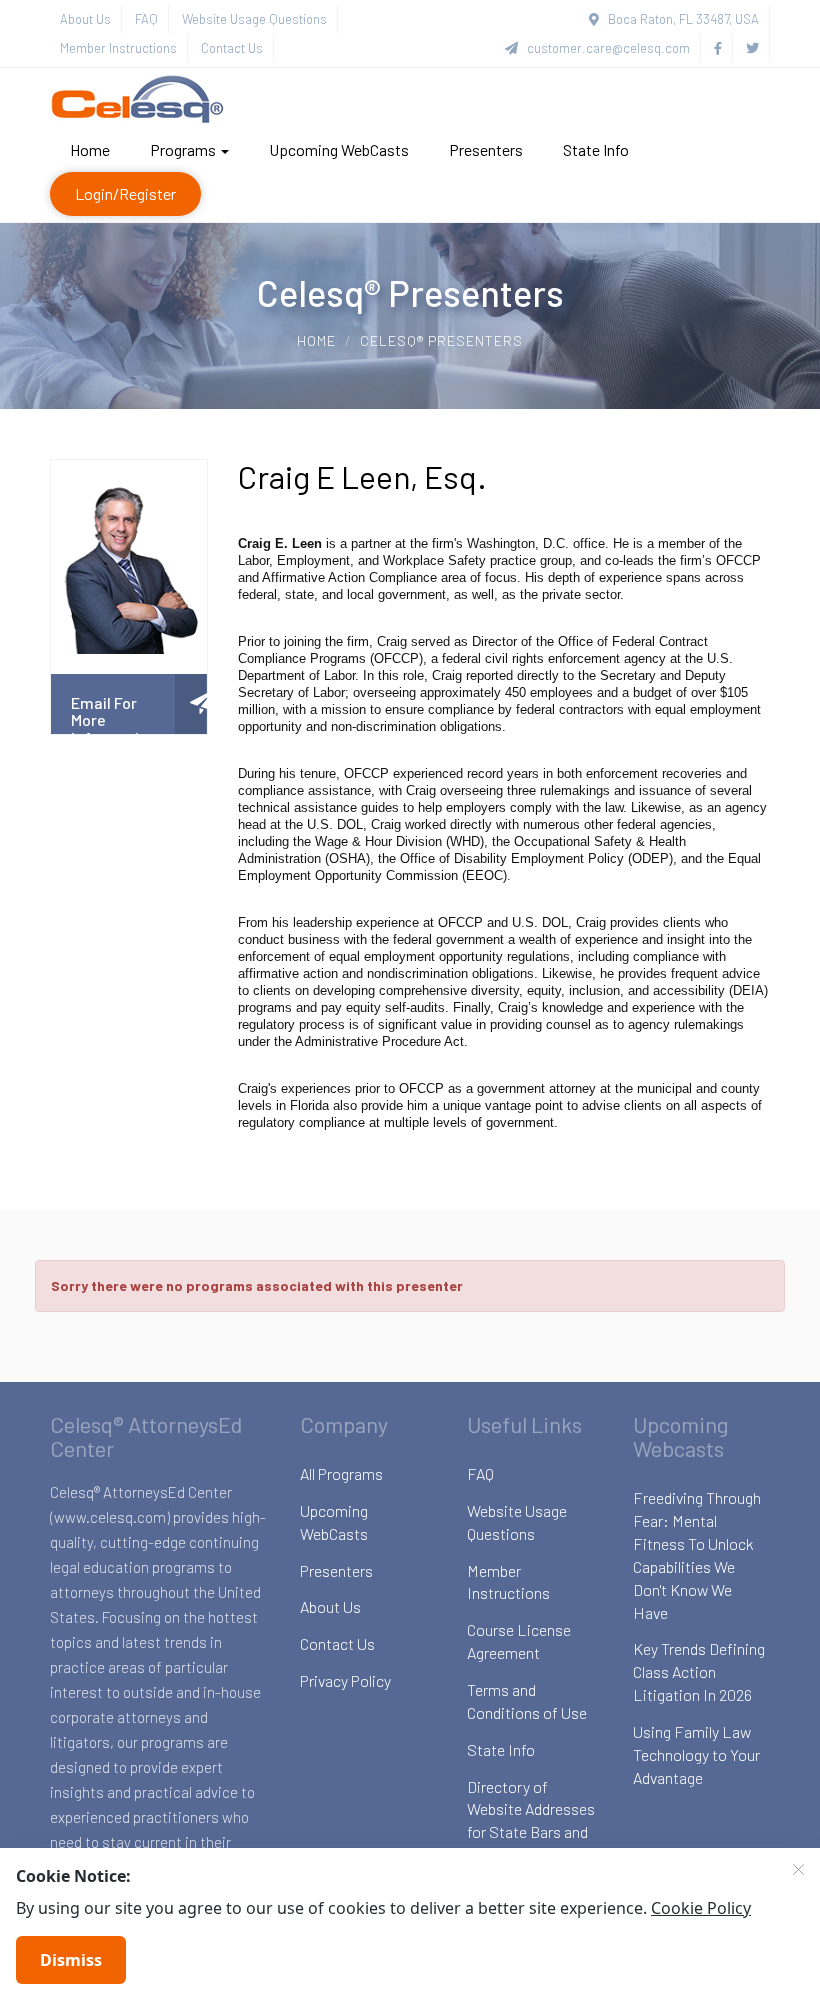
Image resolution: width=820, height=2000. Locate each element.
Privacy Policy (345, 1680)
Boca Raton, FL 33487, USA (679, 19)
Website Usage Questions (254, 19)
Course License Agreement (519, 1641)
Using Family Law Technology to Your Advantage (696, 1754)
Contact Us (232, 48)
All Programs (341, 1473)
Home (90, 149)
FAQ (146, 19)
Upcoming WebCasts (339, 149)
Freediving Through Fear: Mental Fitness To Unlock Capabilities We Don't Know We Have (697, 1554)
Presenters (486, 149)
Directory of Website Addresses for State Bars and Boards (531, 1821)
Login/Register (125, 193)
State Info (596, 149)
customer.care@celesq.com (604, 48)
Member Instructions (118, 48)
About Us (85, 19)
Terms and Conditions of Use (527, 1701)
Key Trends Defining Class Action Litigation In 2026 (699, 1671)
